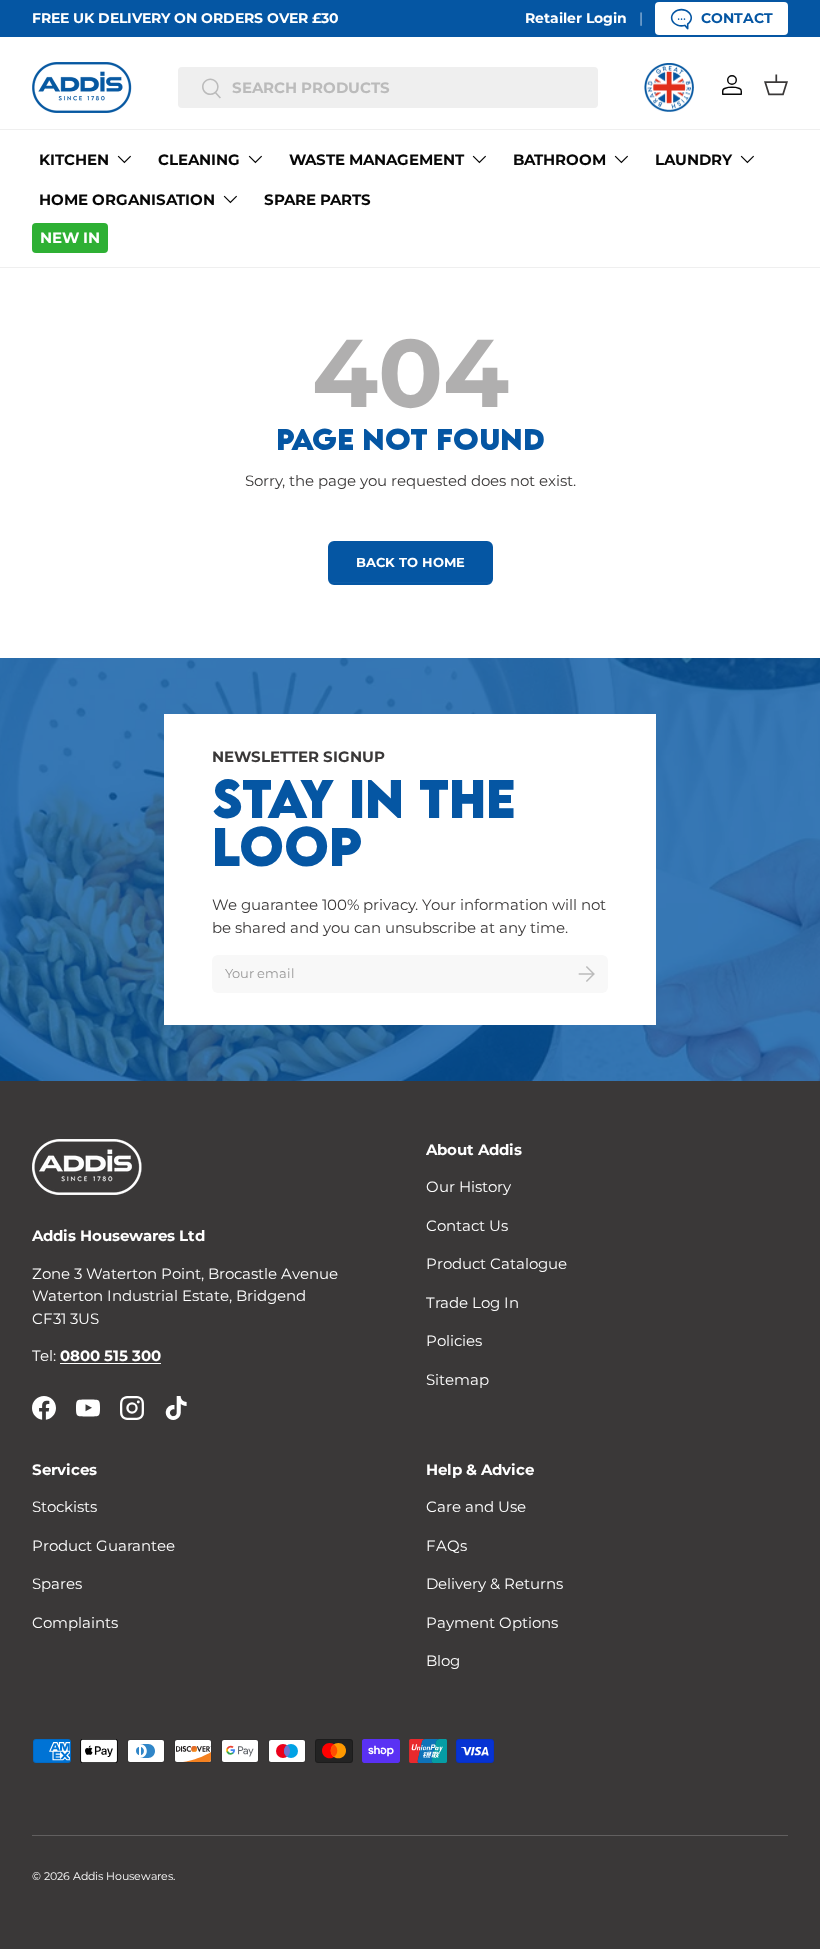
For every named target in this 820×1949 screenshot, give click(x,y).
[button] (776, 85)
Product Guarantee (103, 1545)
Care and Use (476, 1506)
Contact (737, 18)
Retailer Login (576, 18)
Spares (57, 1583)
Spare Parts (317, 199)
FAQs (446, 1545)
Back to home (410, 562)
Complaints (75, 1622)
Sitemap (457, 1379)
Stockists (64, 1506)
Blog (443, 1660)
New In (70, 237)
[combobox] (388, 87)
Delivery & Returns (494, 1583)
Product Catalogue (496, 1263)
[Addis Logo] (82, 87)
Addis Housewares (123, 1876)
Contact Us (467, 1225)
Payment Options (492, 1622)
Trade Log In (472, 1302)
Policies (454, 1340)
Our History (468, 1186)
